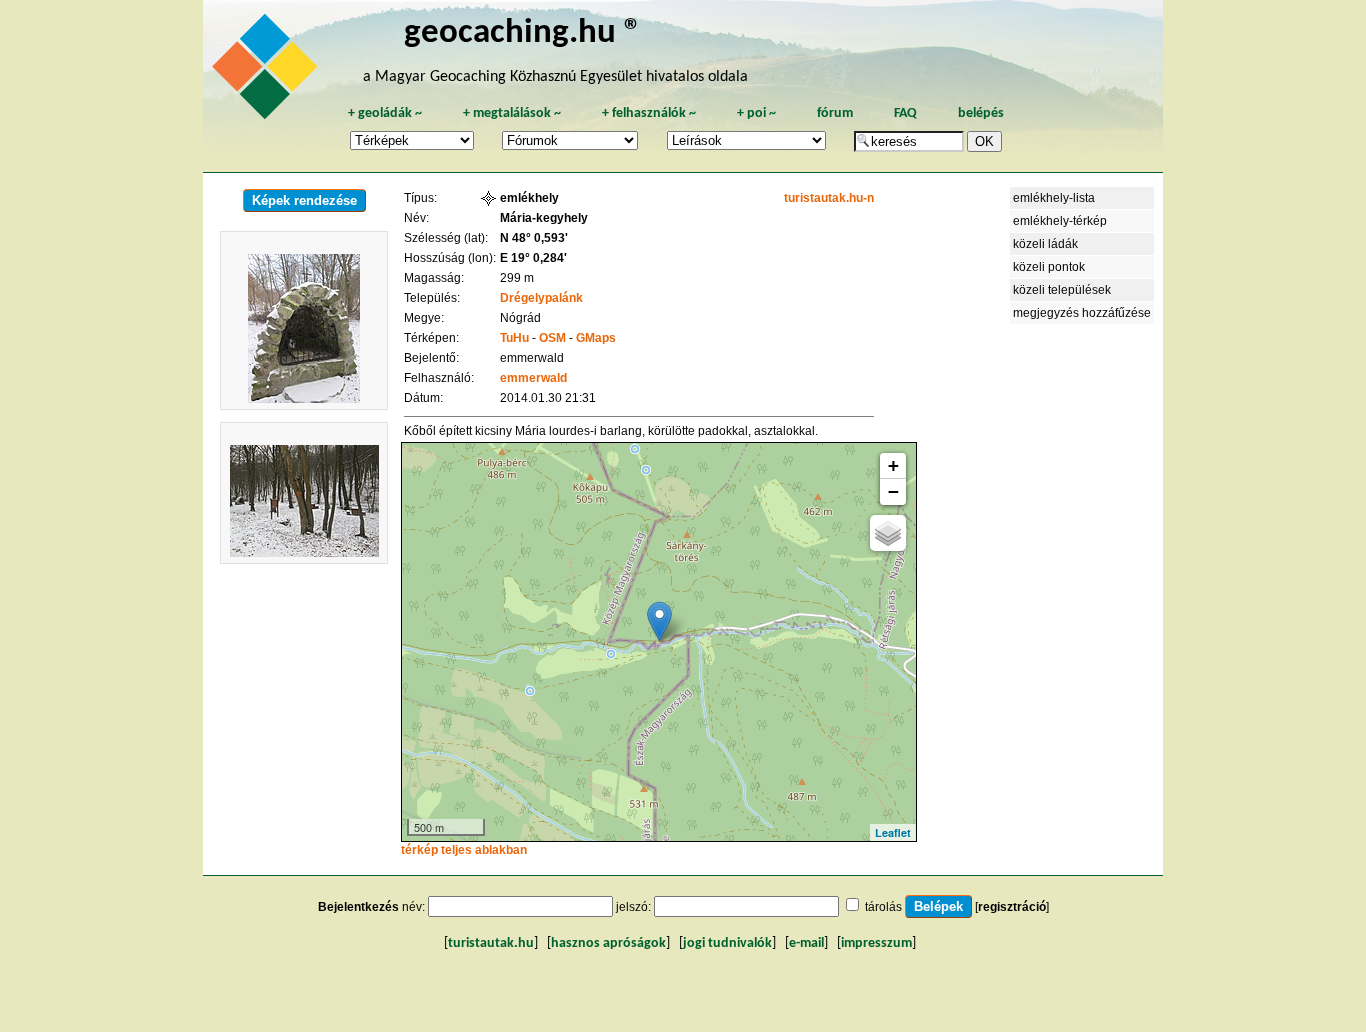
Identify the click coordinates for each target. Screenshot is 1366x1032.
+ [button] (893, 465)
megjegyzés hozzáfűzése (1082, 313)
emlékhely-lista (1054, 198)
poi (756, 113)
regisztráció (1012, 907)
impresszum (876, 943)
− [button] (893, 491)
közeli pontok (1049, 267)
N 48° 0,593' (534, 238)
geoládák (385, 113)
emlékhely (529, 198)
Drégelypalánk (541, 298)
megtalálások (512, 113)
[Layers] (888, 533)
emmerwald (533, 378)
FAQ (905, 113)
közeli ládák (1045, 244)
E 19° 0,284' (533, 258)
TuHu (514, 338)
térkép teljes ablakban (464, 850)
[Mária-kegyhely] (659, 621)
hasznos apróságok (608, 943)
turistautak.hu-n (829, 198)
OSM (552, 338)
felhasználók (649, 113)
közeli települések (1062, 290)
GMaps (596, 338)
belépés (981, 113)
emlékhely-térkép (1060, 221)
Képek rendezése (304, 200)
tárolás (883, 907)
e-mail (806, 943)
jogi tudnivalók (727, 943)
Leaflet (893, 832)
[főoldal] (268, 72)
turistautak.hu (491, 943)
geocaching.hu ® (523, 33)
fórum (835, 113)
